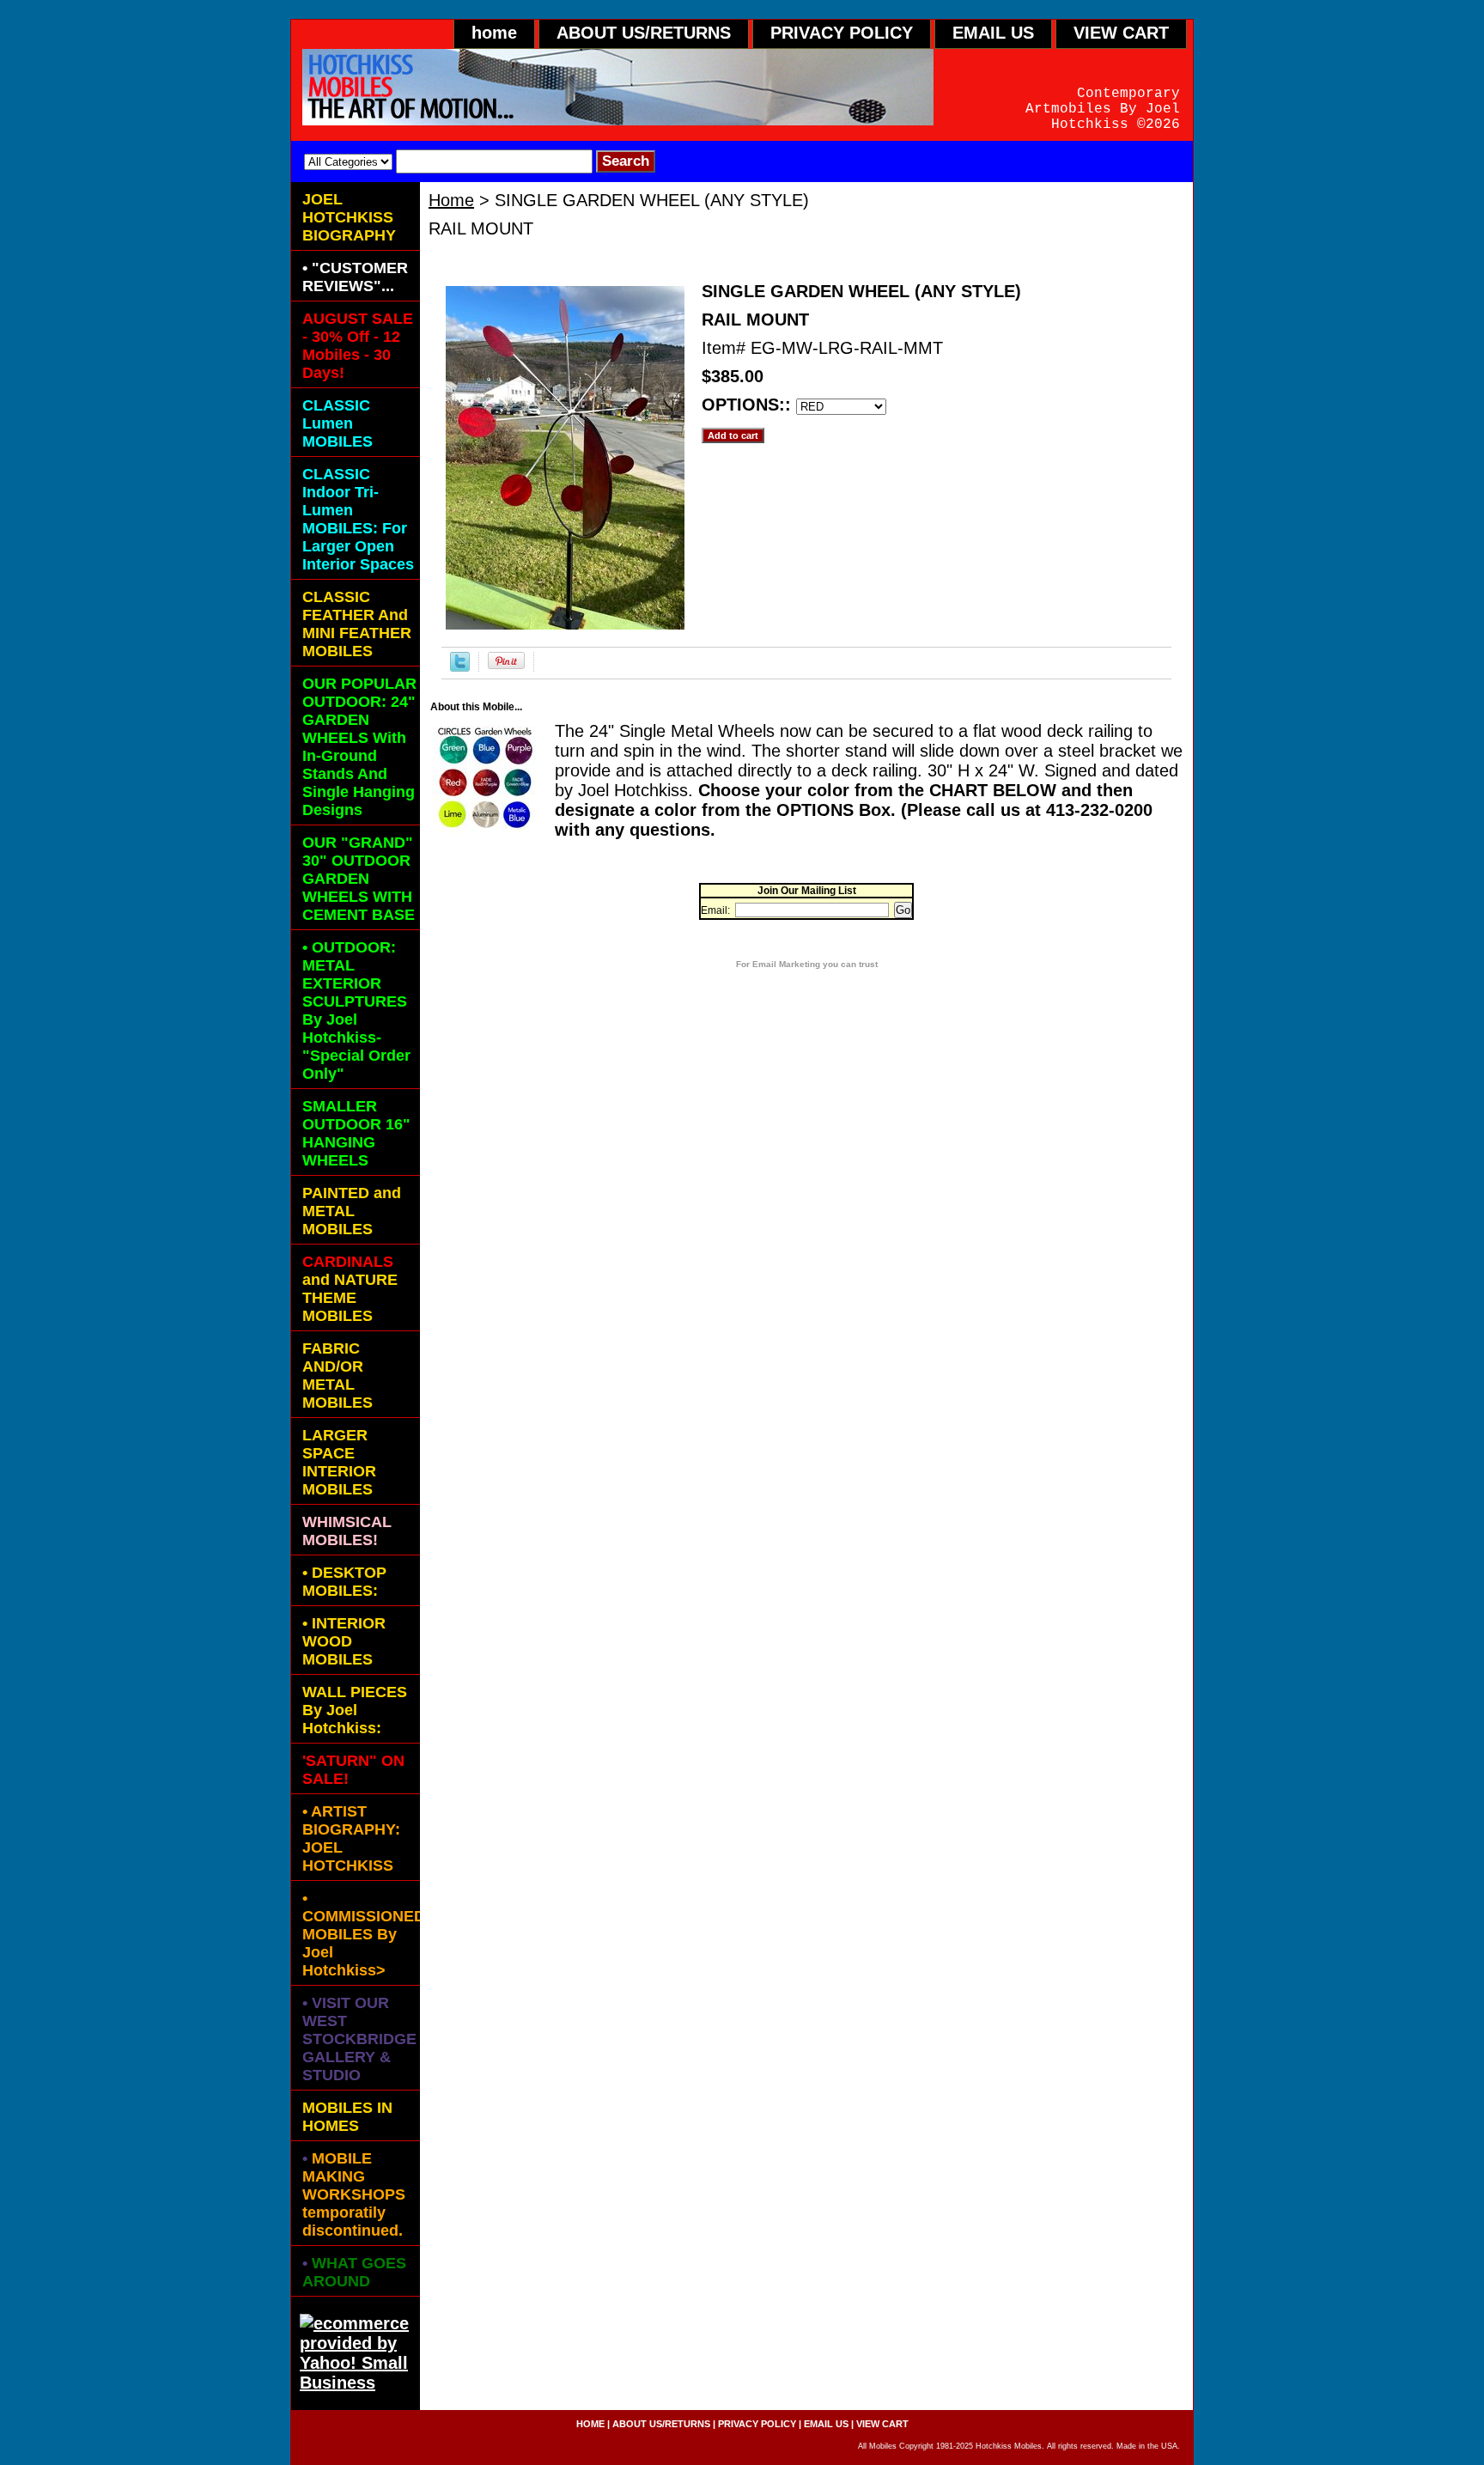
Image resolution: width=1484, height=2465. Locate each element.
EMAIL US (993, 33)
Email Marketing (786, 964)
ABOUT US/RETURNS (644, 33)
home (494, 33)
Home (451, 200)
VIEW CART (1121, 33)
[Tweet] (460, 666)
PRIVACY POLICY (842, 33)
